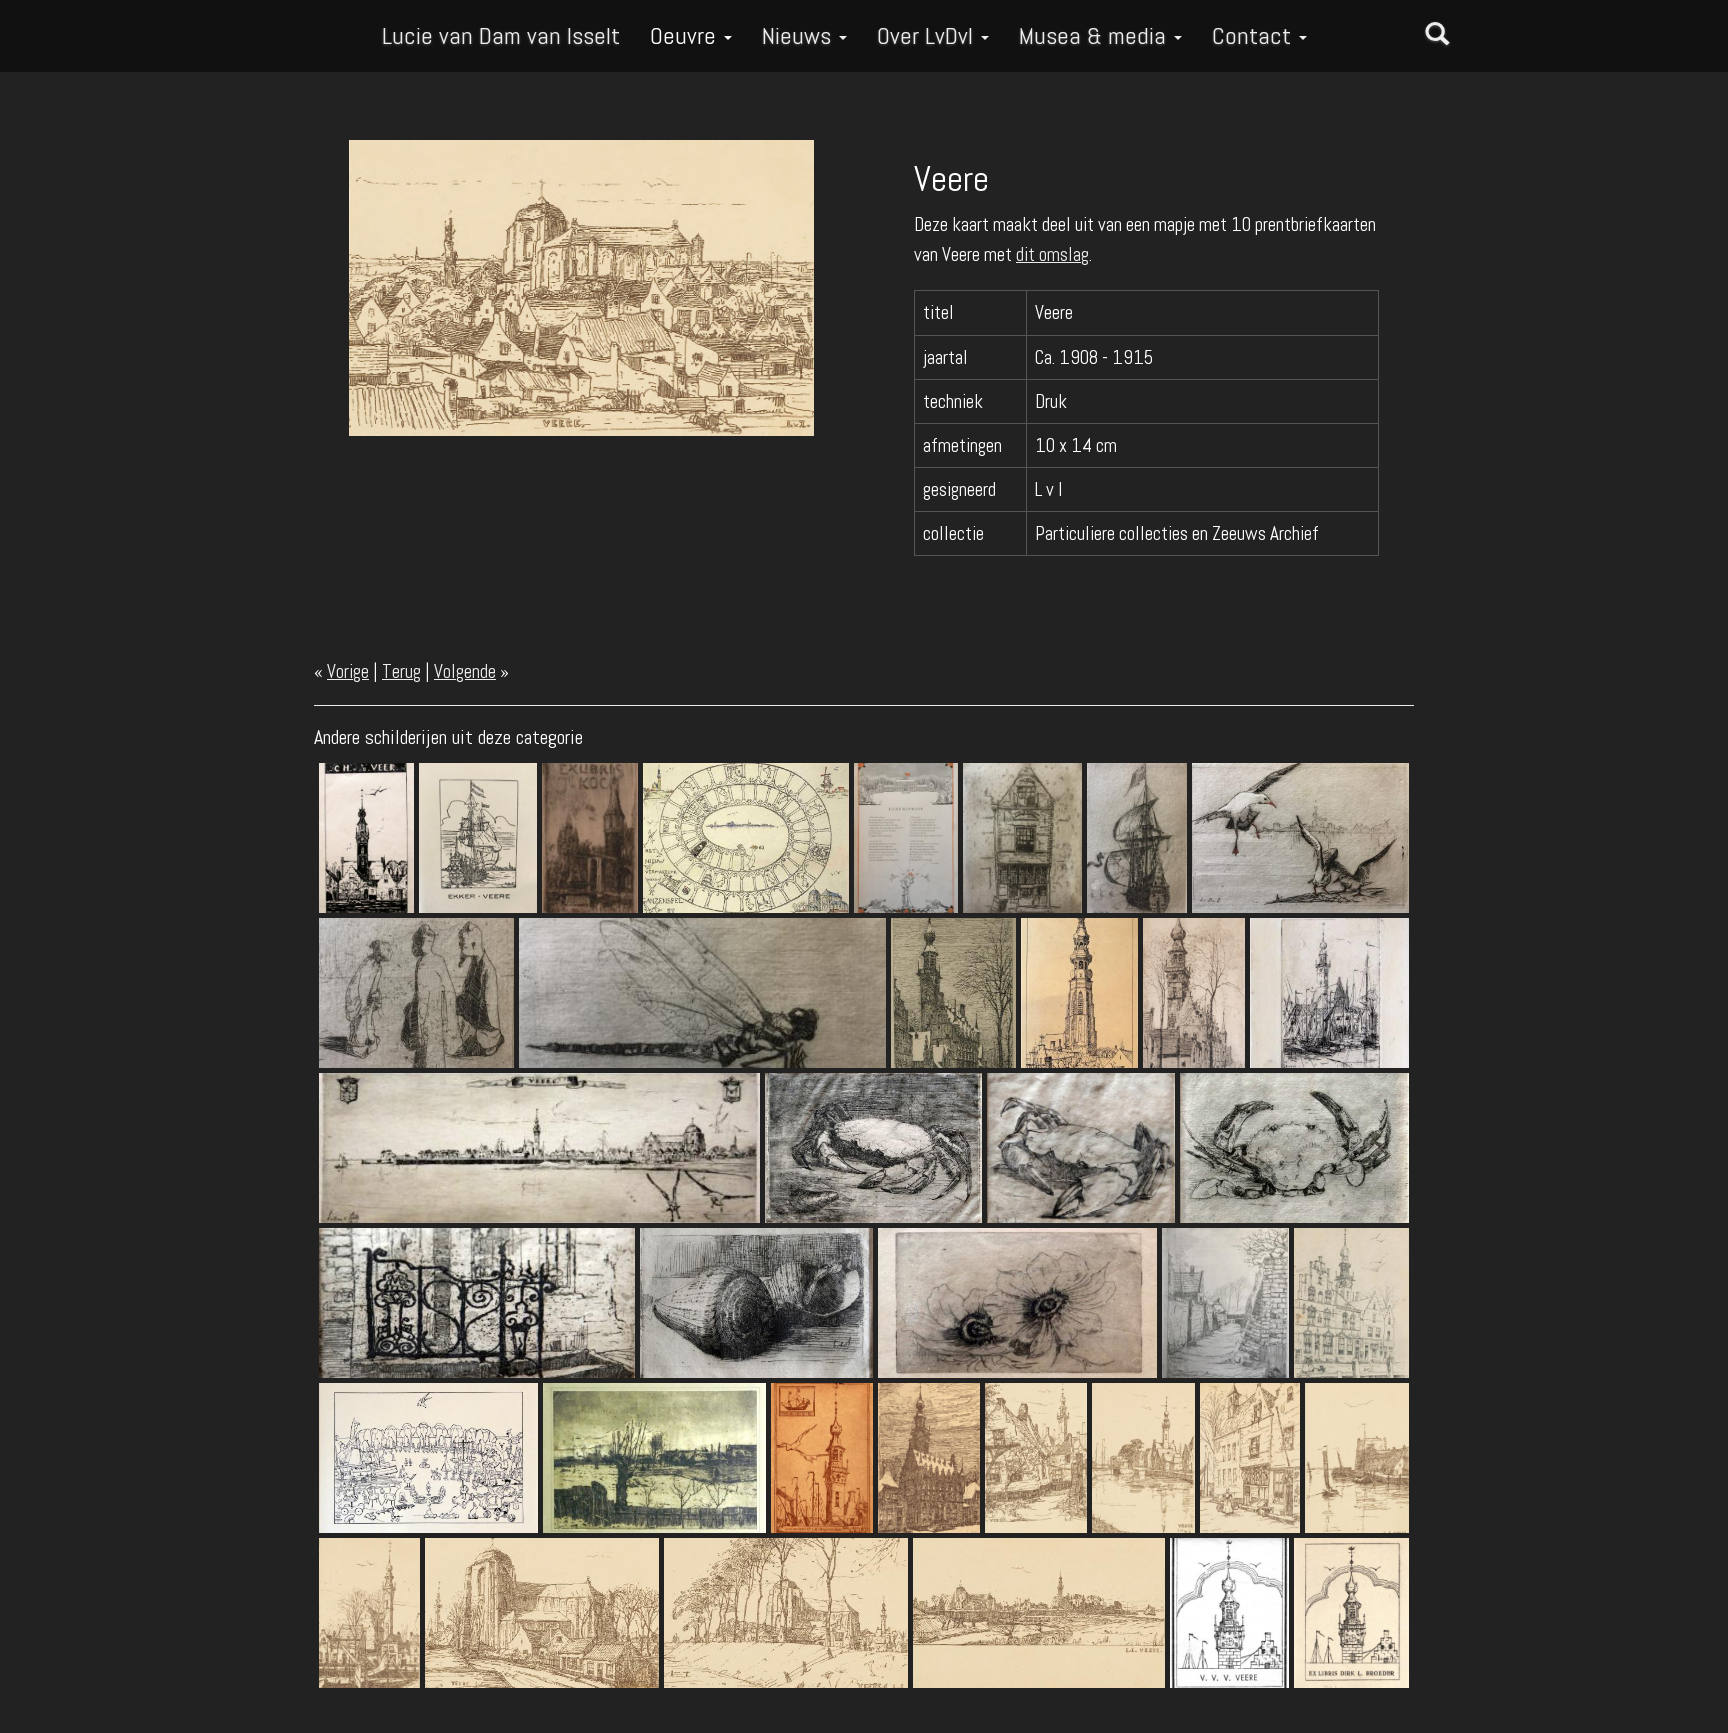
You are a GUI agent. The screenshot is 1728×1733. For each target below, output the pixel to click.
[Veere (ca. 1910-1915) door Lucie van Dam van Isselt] (581, 286)
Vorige (348, 671)
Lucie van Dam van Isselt (501, 35)
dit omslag (1052, 254)
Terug (401, 671)
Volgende (465, 671)
